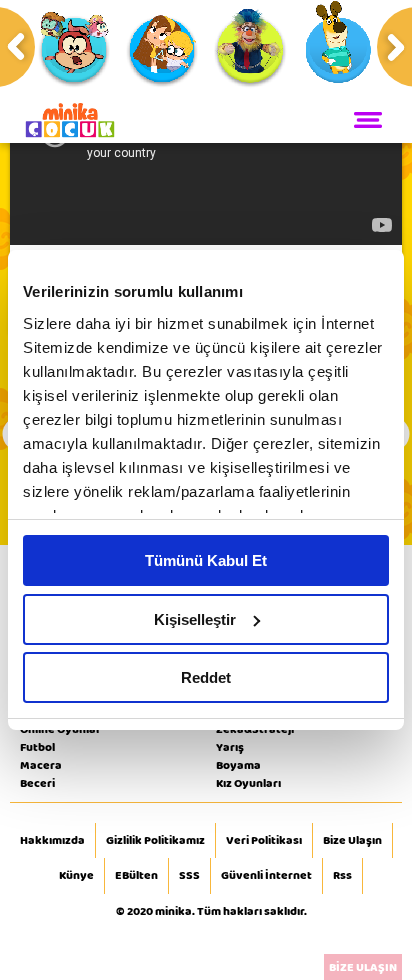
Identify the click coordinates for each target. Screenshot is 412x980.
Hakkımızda (52, 841)
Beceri (37, 783)
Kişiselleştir (195, 619)
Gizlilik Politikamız (155, 841)
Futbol (37, 747)
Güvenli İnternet (266, 876)
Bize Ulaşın (352, 841)
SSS (189, 876)
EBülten (136, 876)
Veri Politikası (264, 841)
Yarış (230, 747)
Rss (342, 876)
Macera (41, 765)
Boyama (238, 765)
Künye (76, 876)
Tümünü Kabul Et (206, 560)
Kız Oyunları (248, 783)
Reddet (206, 677)
